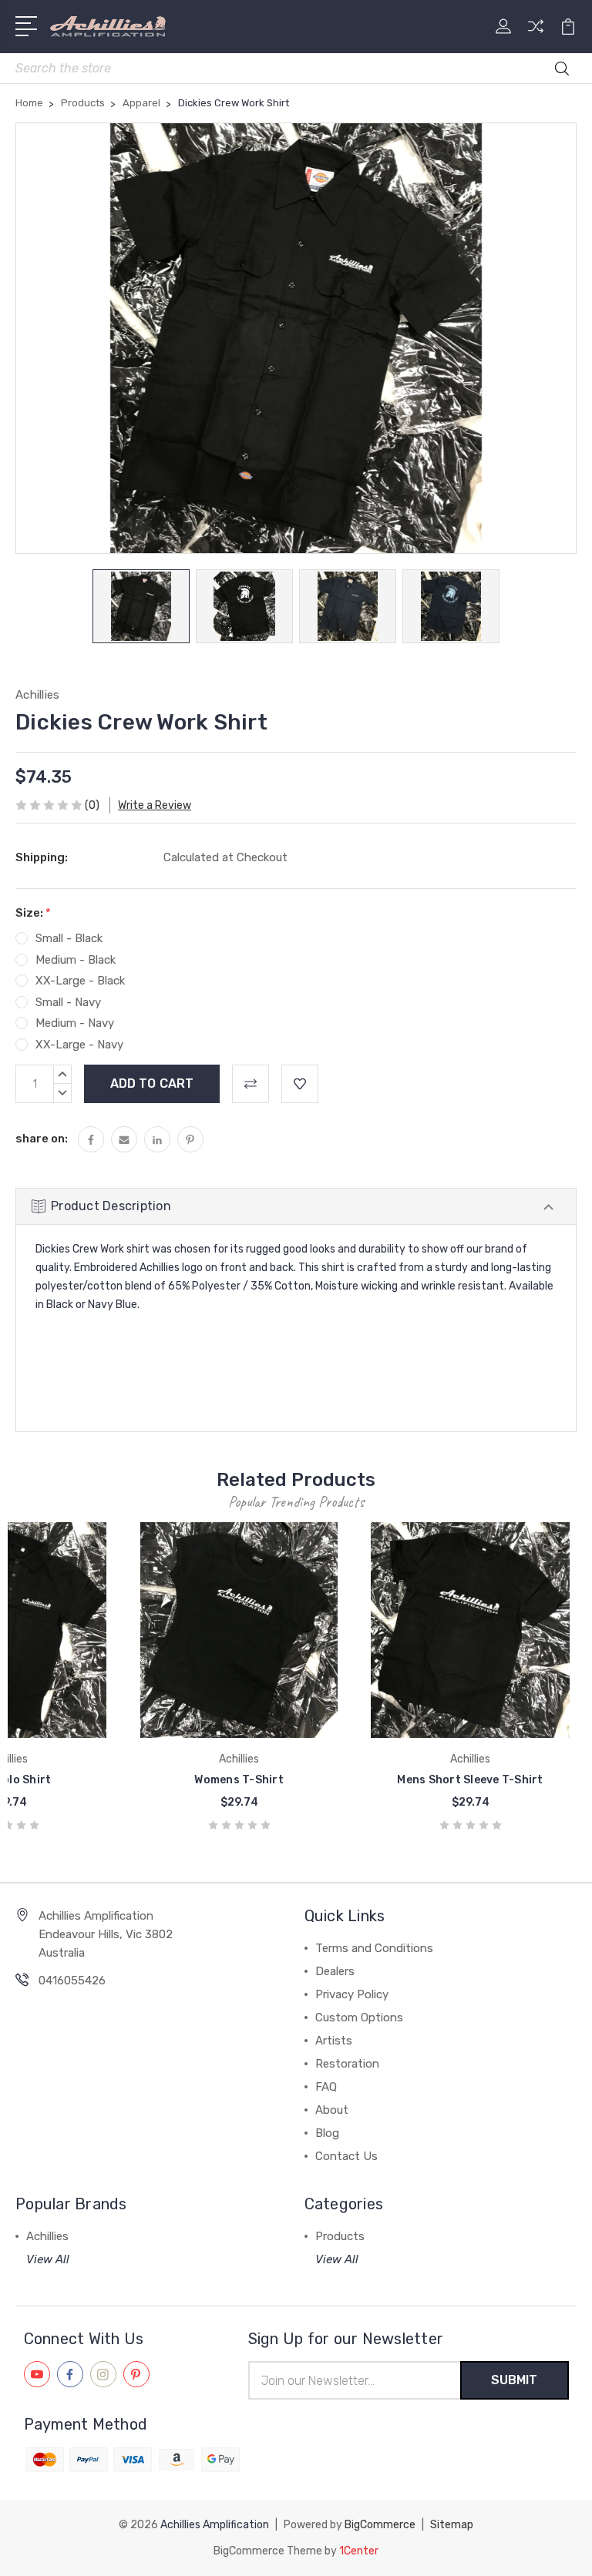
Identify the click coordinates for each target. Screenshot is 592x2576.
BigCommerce (380, 2525)
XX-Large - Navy (79, 1045)
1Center (359, 2551)
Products (340, 2236)
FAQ (326, 2087)
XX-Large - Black (80, 981)
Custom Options (359, 2018)
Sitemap (452, 2525)
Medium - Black (76, 960)
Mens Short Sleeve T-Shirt (470, 1780)
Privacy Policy (352, 1994)
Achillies (47, 2236)
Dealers (335, 1971)
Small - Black (69, 938)
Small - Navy (68, 1002)
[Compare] (536, 35)
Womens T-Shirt (239, 1780)
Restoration (347, 2064)
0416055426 (72, 1981)
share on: (42, 1139)
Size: (33, 913)
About (332, 2110)
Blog (327, 2133)
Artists (334, 2041)
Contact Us (346, 2156)
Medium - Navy (75, 1023)
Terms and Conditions (374, 1948)
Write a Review (155, 805)
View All (48, 2259)
